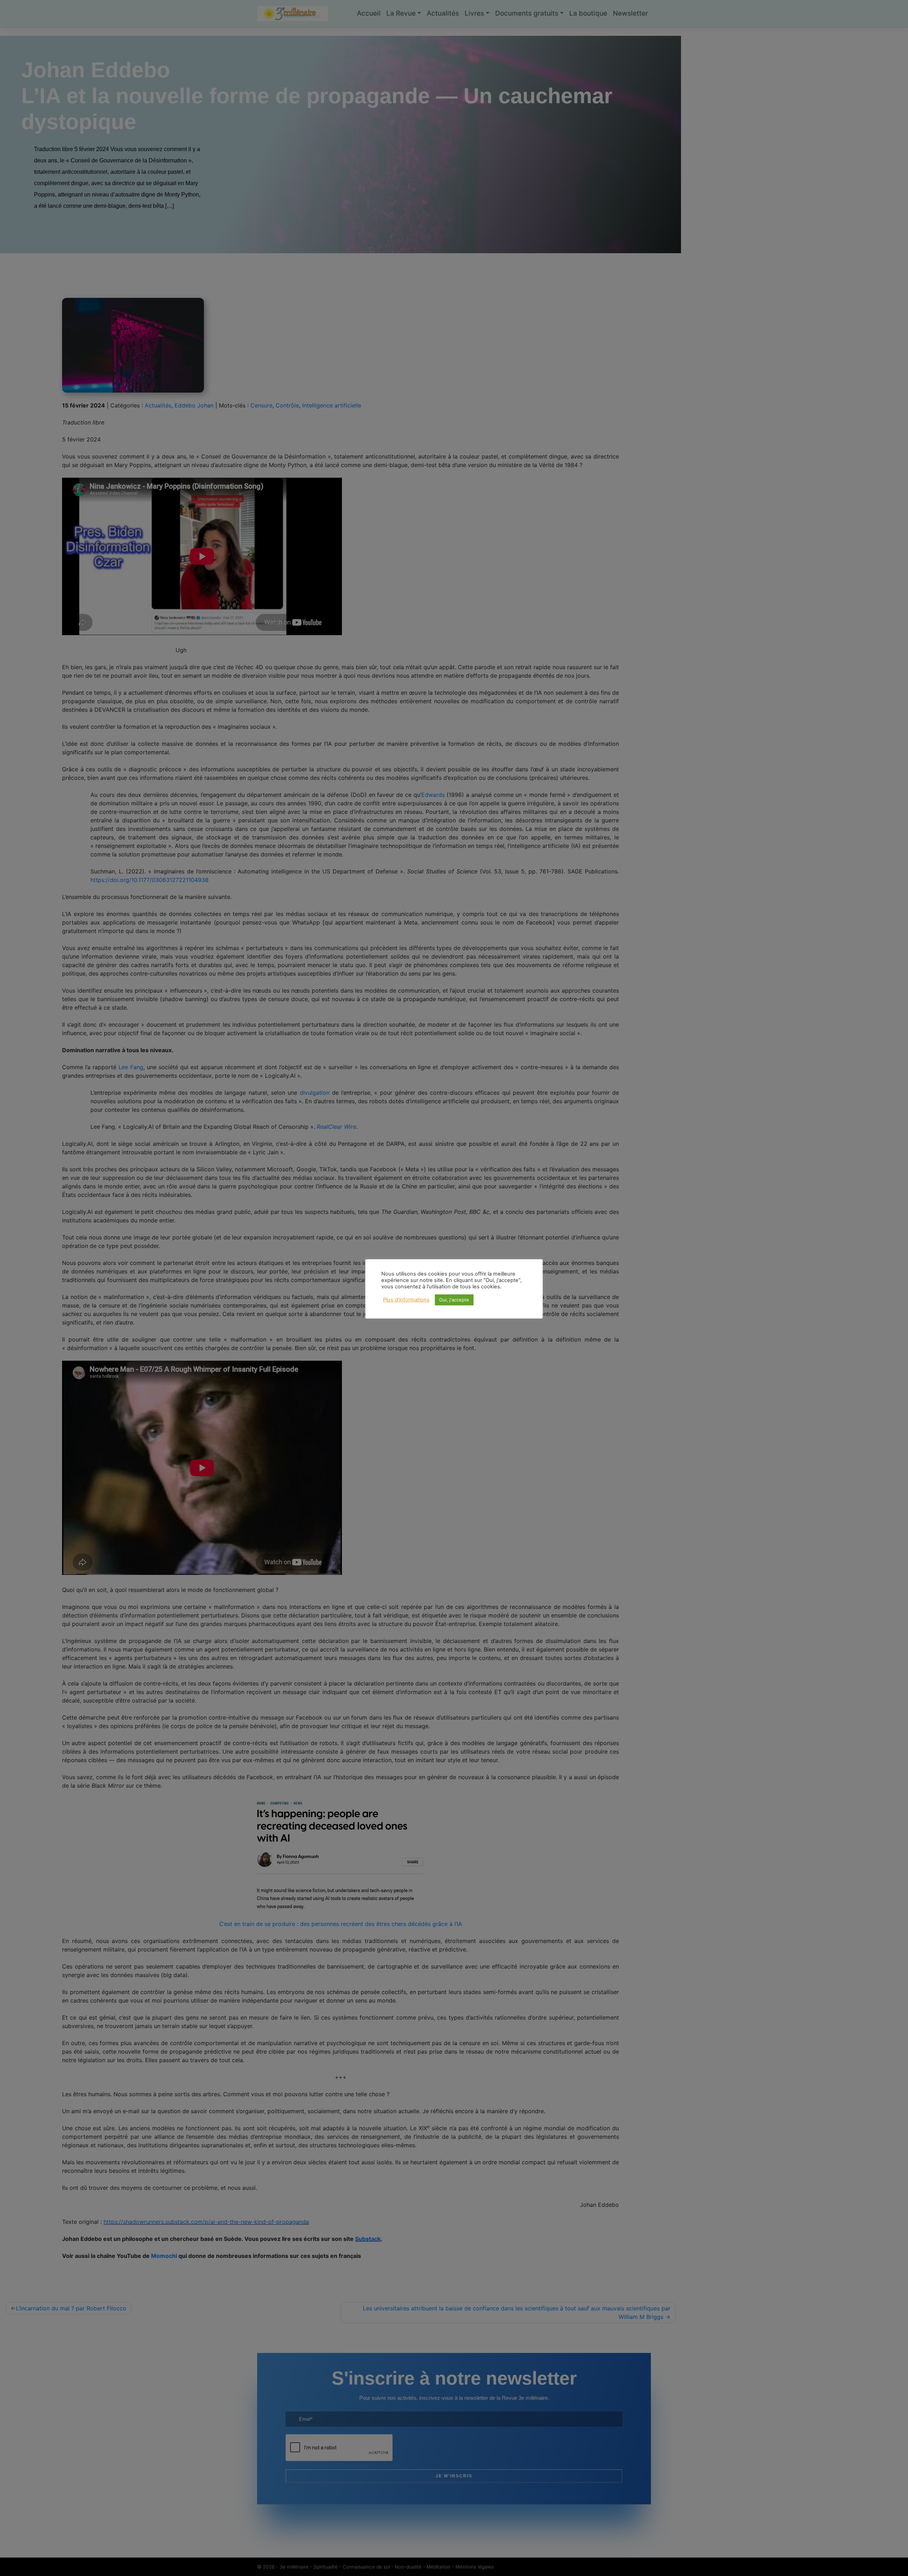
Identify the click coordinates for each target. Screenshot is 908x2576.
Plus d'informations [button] (406, 1300)
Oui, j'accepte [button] (454, 1300)
